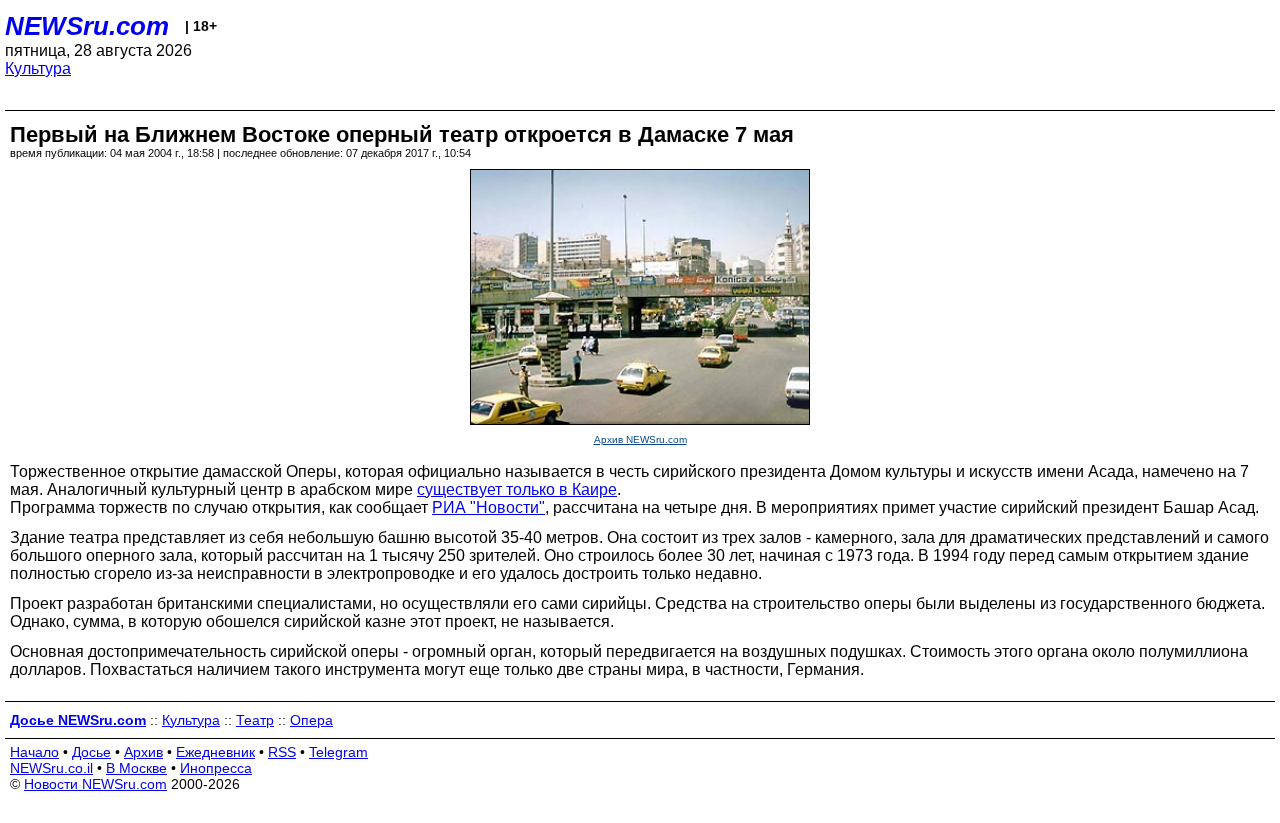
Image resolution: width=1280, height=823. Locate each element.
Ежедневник (215, 752)
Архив (143, 752)
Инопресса (216, 768)
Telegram (338, 752)
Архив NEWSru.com (640, 439)
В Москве (136, 768)
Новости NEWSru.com (95, 784)
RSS (282, 752)
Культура (38, 68)
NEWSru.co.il (51, 768)
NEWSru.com (87, 26)
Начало (34, 752)
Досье (91, 752)
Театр (255, 720)
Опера (311, 720)
